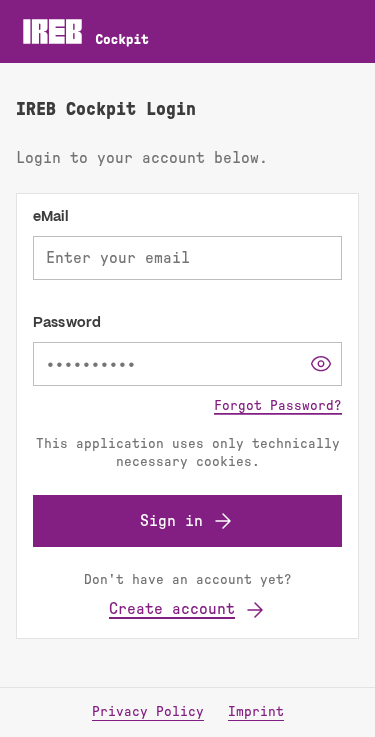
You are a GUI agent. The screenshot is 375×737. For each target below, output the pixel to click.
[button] (321, 364)
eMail (51, 217)
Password (67, 323)
